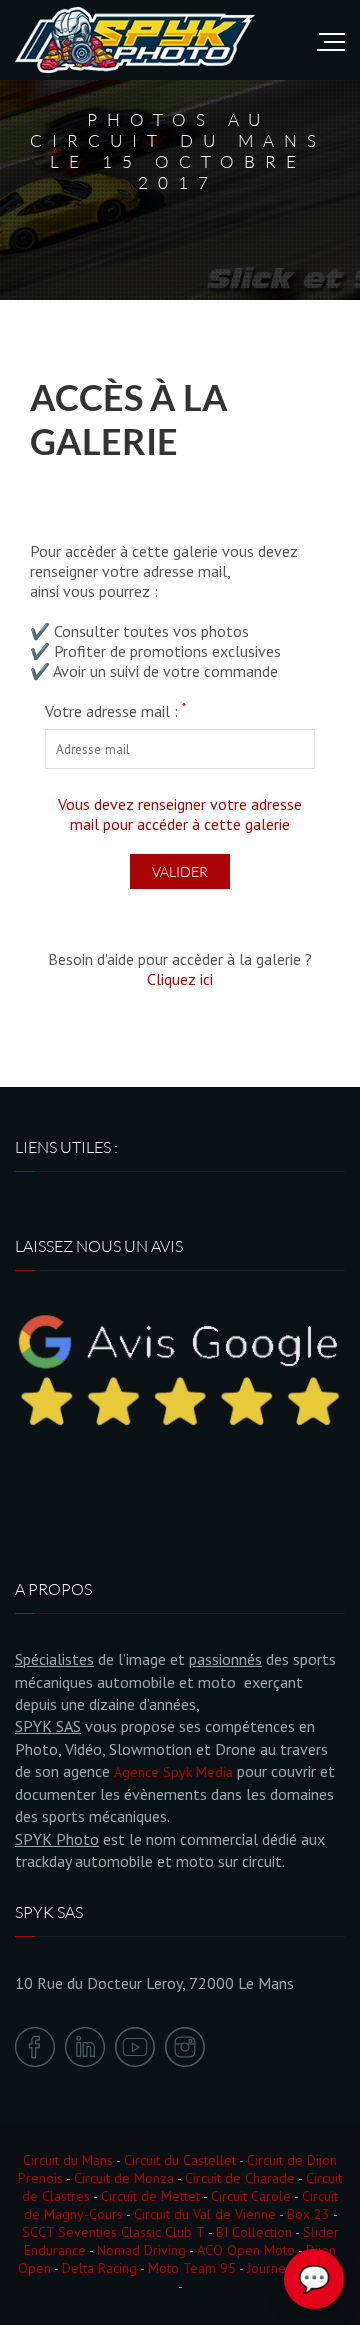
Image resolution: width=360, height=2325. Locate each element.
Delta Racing (99, 2268)
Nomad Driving (141, 2250)
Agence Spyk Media (173, 1772)
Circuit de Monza (124, 2178)
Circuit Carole (251, 2196)
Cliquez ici (180, 979)
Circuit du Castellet (180, 2160)
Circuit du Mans (68, 2160)
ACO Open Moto (246, 2250)
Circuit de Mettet (150, 2196)
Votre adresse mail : (115, 711)
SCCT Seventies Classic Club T (113, 2232)
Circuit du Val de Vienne (205, 2214)
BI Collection (254, 2232)
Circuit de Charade (240, 2178)
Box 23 (308, 2214)
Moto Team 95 (192, 2268)
